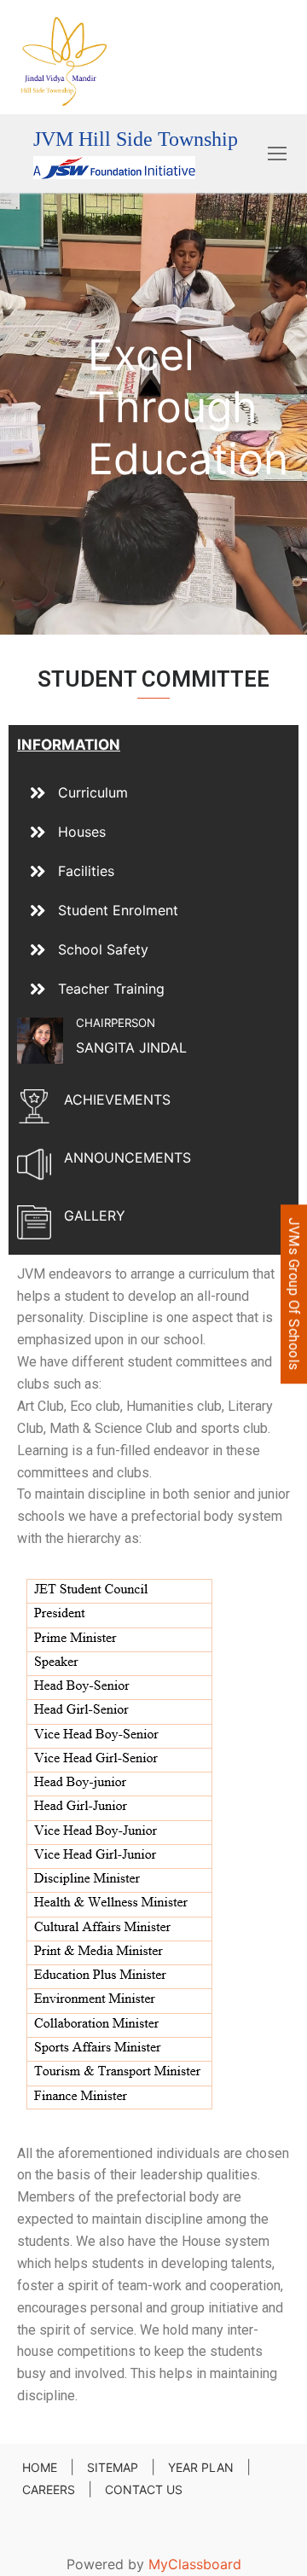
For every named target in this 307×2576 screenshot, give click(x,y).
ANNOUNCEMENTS (127, 1157)
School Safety (103, 949)
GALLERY (95, 1215)
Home (40, 2467)
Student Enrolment (118, 910)
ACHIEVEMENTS (117, 1099)
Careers (49, 2489)
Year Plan (201, 2467)
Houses (82, 832)
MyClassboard (195, 2564)
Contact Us (144, 2489)
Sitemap (113, 2467)
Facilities (86, 871)
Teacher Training (111, 989)
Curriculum (93, 792)
